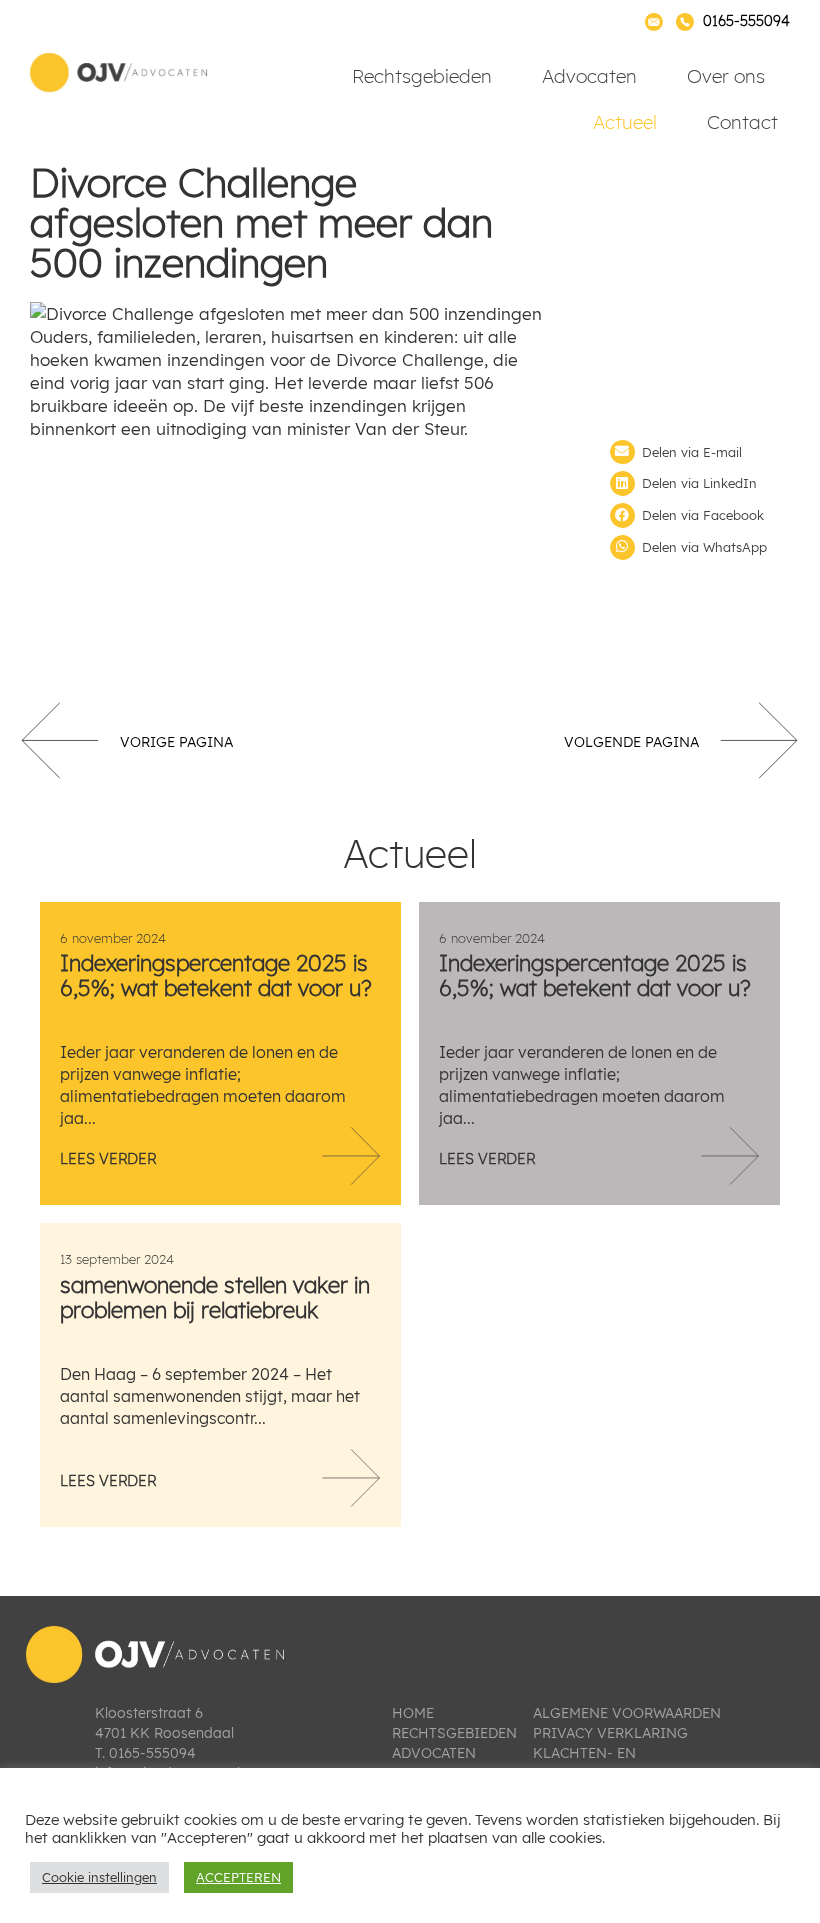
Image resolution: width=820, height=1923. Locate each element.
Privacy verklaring (610, 1733)
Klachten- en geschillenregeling (613, 1763)
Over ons (726, 76)
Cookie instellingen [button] (99, 1877)
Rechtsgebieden (422, 76)
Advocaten (589, 76)
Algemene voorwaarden (627, 1713)
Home (413, 1713)
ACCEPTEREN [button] (238, 1877)
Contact (742, 122)
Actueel (625, 122)
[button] (700, 452)
